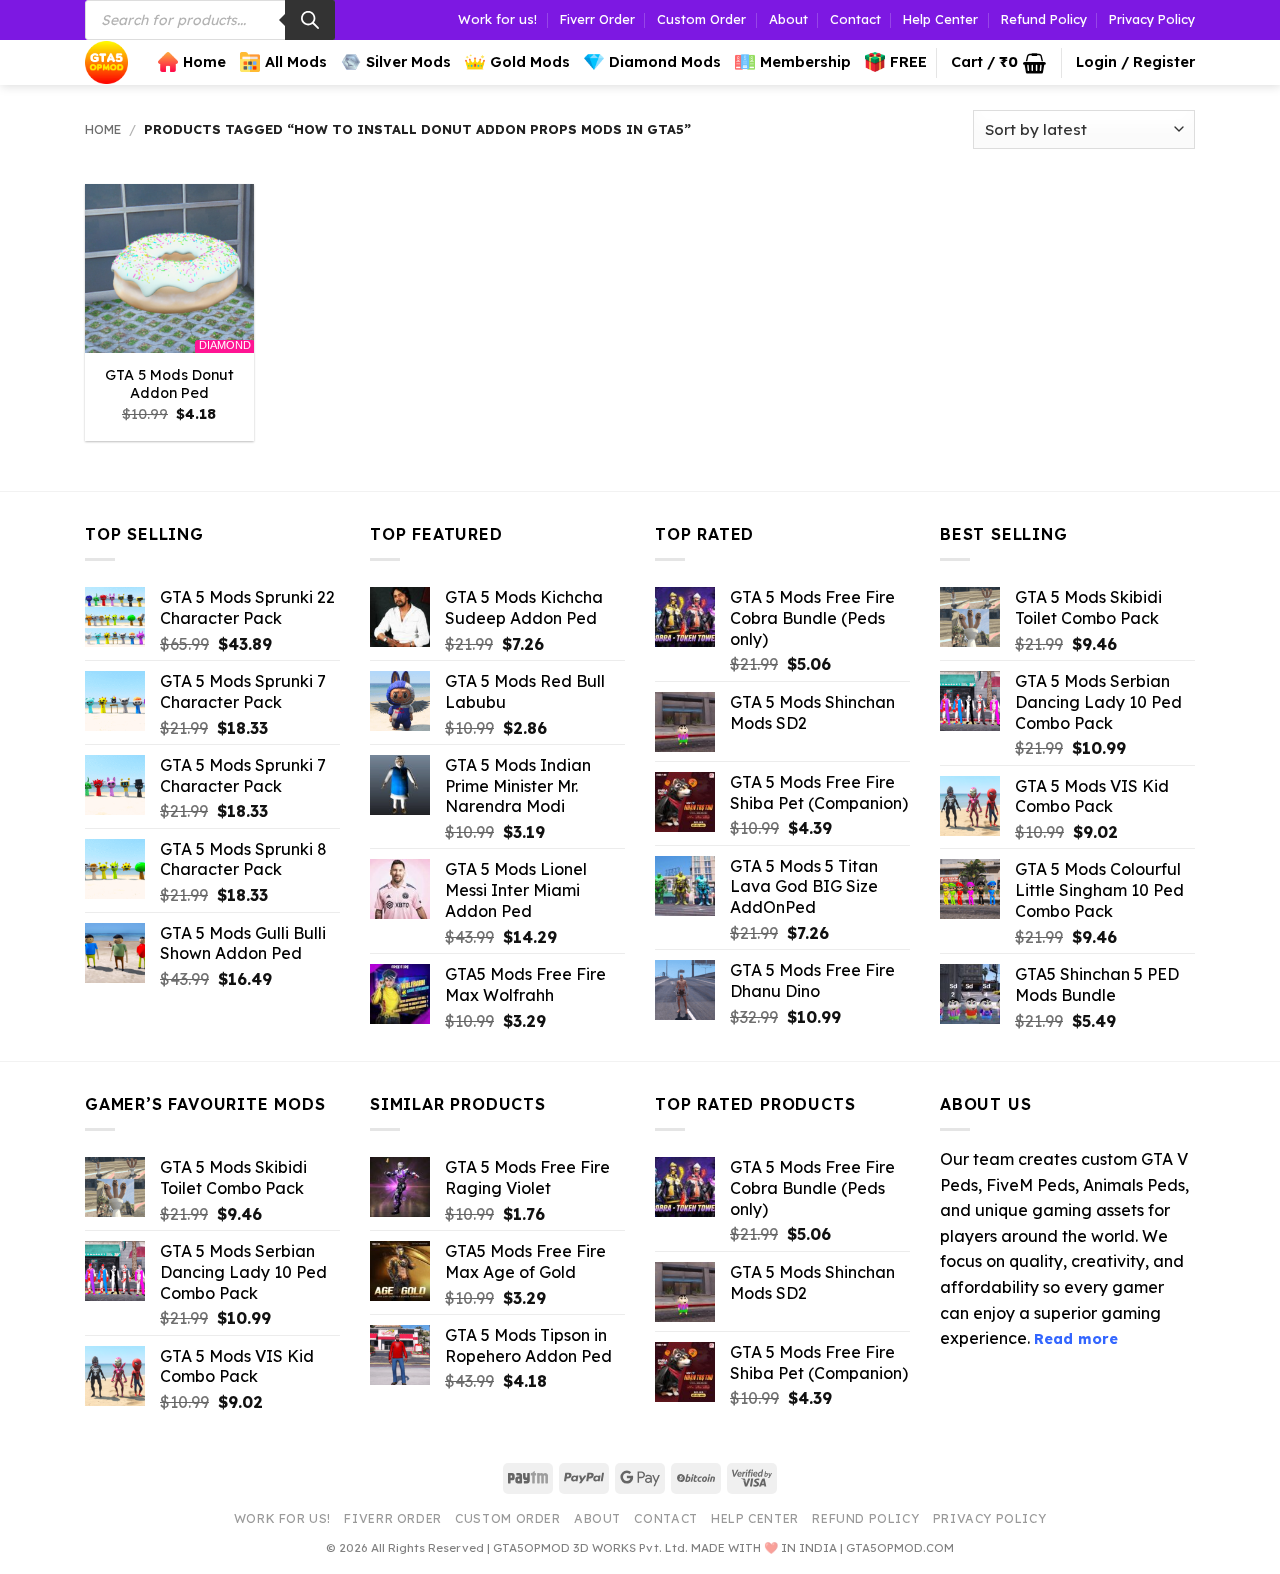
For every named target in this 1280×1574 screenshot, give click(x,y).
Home (204, 62)
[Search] (310, 20)
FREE (908, 62)
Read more (1076, 1339)
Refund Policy (1044, 19)
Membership (805, 62)
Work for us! (497, 19)
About (788, 19)
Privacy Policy (1152, 19)
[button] (998, 63)
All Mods (296, 62)
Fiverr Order (597, 19)
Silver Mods (408, 62)
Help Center (940, 19)
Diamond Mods (665, 62)
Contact (855, 19)
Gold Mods (530, 62)
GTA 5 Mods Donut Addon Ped (169, 384)
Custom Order (701, 19)
